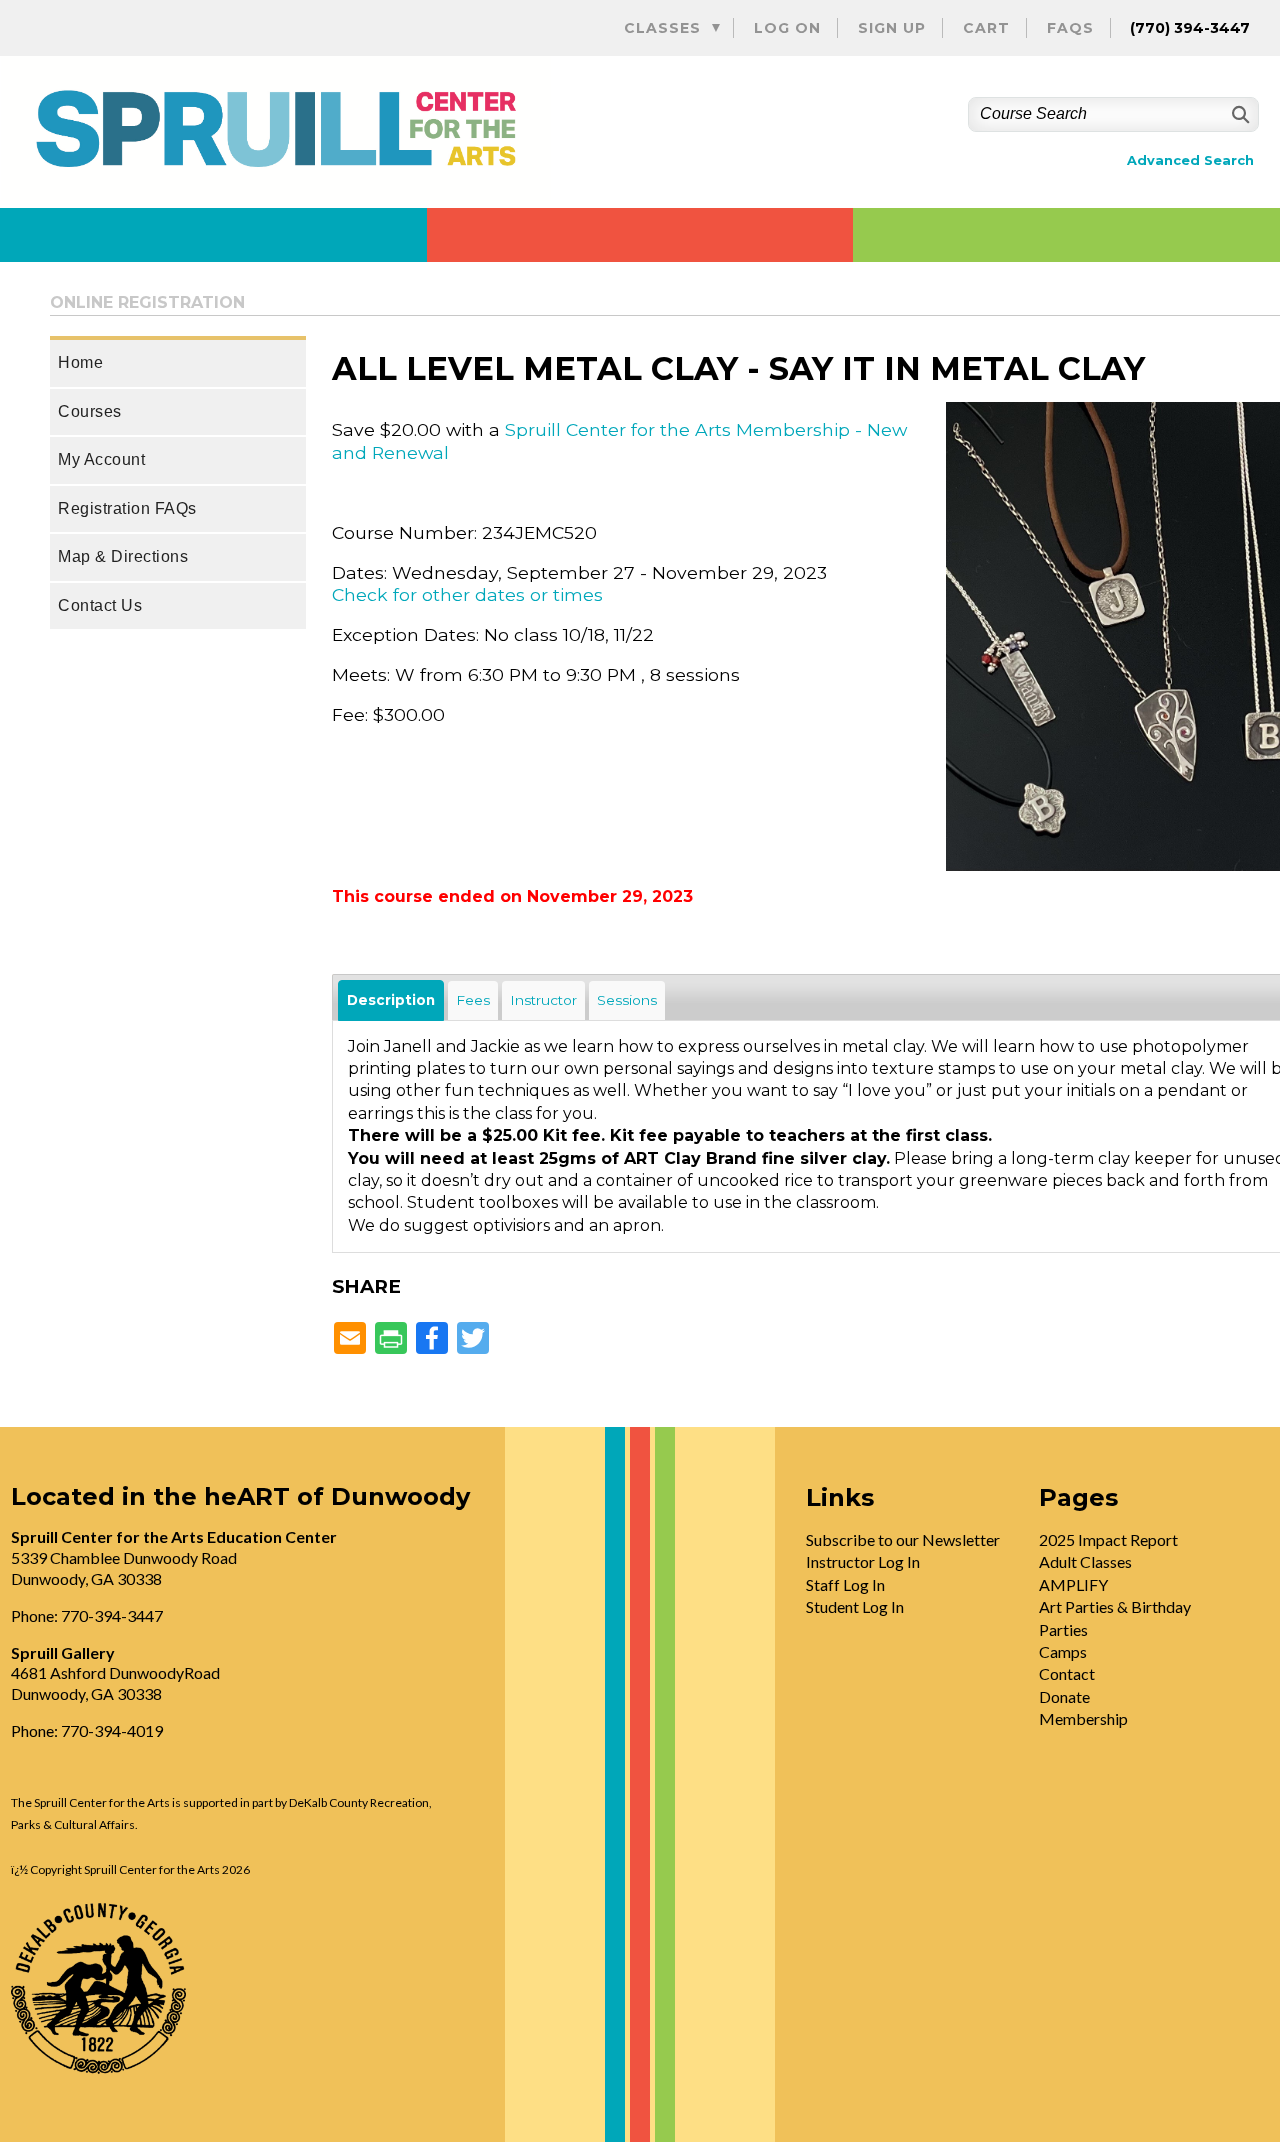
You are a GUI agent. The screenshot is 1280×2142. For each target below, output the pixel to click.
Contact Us (100, 605)
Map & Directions (123, 556)
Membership (1083, 1718)
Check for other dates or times (467, 594)
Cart (986, 28)
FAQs (1070, 28)
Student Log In (855, 1606)
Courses (90, 411)
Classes (662, 28)
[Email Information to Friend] (350, 1339)
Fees (473, 1000)
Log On (787, 28)
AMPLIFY (1073, 1584)
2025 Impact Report (1108, 1539)
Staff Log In (845, 1584)
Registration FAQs (127, 508)
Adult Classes (1085, 1561)
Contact (1067, 1673)
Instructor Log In (863, 1561)
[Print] (391, 1339)
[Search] (1238, 114)
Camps (1063, 1651)
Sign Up (892, 28)
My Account (101, 459)
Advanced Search (1190, 160)
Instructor (543, 1000)
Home (80, 362)
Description (391, 1000)
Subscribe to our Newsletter (903, 1539)
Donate (1064, 1696)
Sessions (627, 1000)
